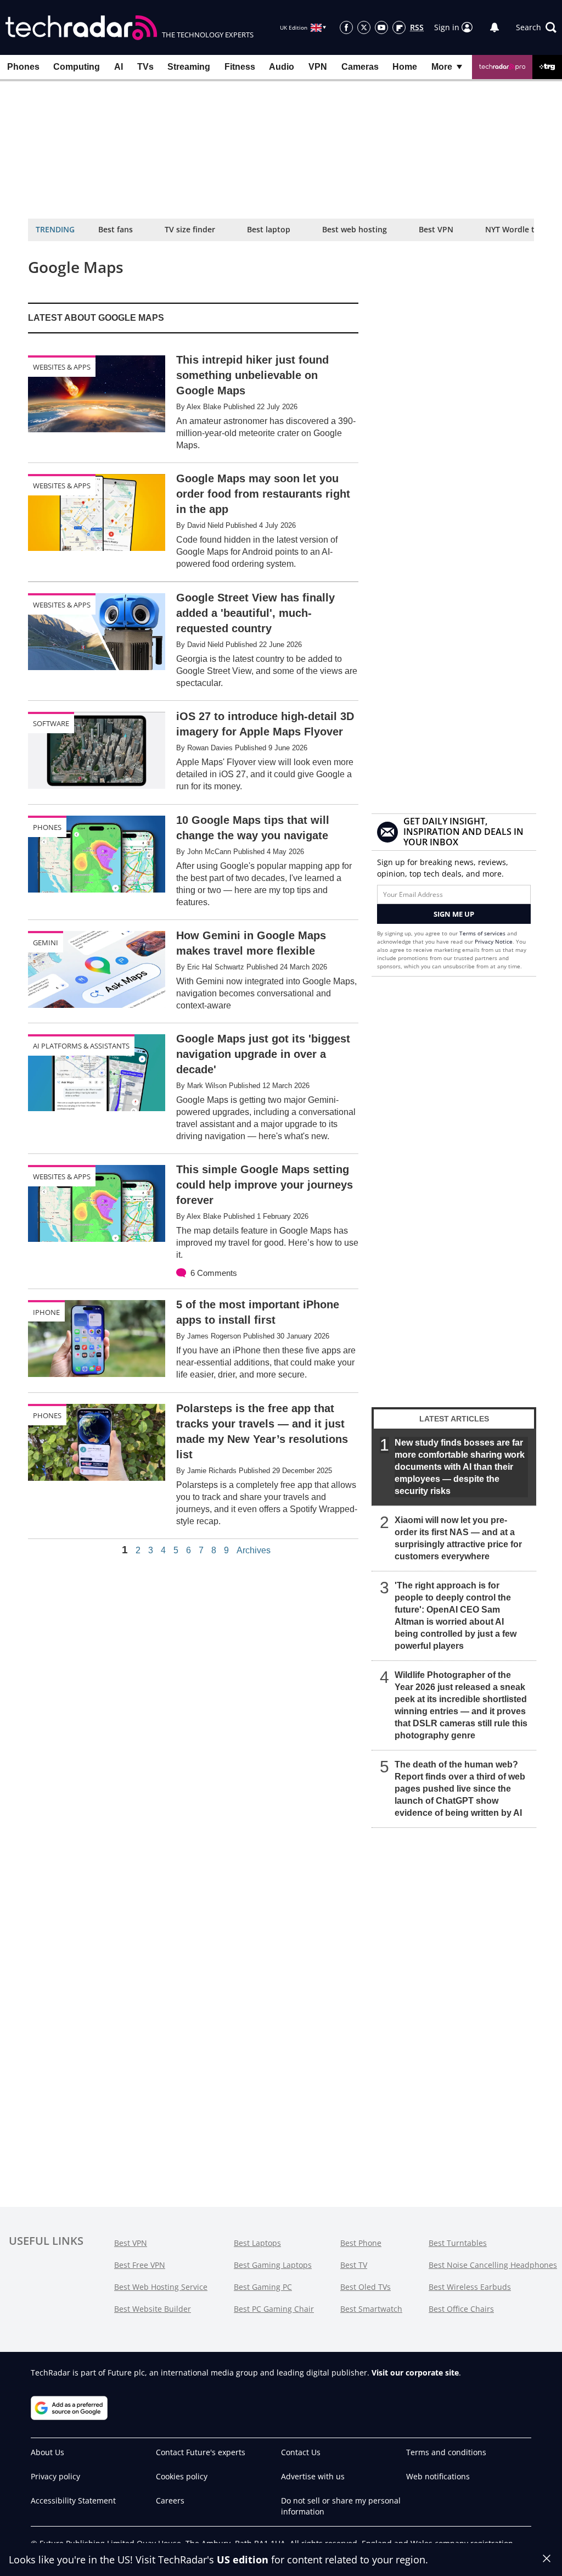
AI (119, 67)
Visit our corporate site (415, 2373)
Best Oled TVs (366, 2287)
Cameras (360, 67)
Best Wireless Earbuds (470, 2287)
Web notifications (438, 2476)
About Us (47, 2452)
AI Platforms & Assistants (81, 1046)
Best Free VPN (140, 2265)
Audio (282, 67)
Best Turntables (458, 2243)
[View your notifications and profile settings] (494, 27)
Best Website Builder (153, 2309)
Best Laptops (257, 2243)
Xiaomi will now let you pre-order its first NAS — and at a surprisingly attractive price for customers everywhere (458, 1538)
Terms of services (483, 933)
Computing (77, 67)
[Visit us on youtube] (381, 27)
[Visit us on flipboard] (399, 27)
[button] (536, 27)
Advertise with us (313, 2476)
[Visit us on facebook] (346, 27)
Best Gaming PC (263, 2287)
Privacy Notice (494, 941)
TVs (145, 67)
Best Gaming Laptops (273, 2265)
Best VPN (436, 229)
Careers (170, 2500)
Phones (23, 67)
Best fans (116, 229)
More (442, 67)
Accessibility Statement (73, 2500)
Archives (254, 1551)
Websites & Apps (62, 367)
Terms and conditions (446, 2452)
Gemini (46, 943)
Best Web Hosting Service (161, 2287)
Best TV (354, 2265)
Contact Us (301, 2452)
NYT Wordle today (519, 229)
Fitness (240, 67)
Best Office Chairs (461, 2309)
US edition (243, 2560)
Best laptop (269, 229)
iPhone (46, 1312)
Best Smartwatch (371, 2309)
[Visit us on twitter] (364, 27)
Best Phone (361, 2243)
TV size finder (190, 229)
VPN (318, 67)
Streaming (189, 67)
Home (405, 67)
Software (51, 723)
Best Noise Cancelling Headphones (493, 2265)
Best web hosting (355, 229)
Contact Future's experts (201, 2452)
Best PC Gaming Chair (274, 2309)
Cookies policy (182, 2476)
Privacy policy (55, 2476)
